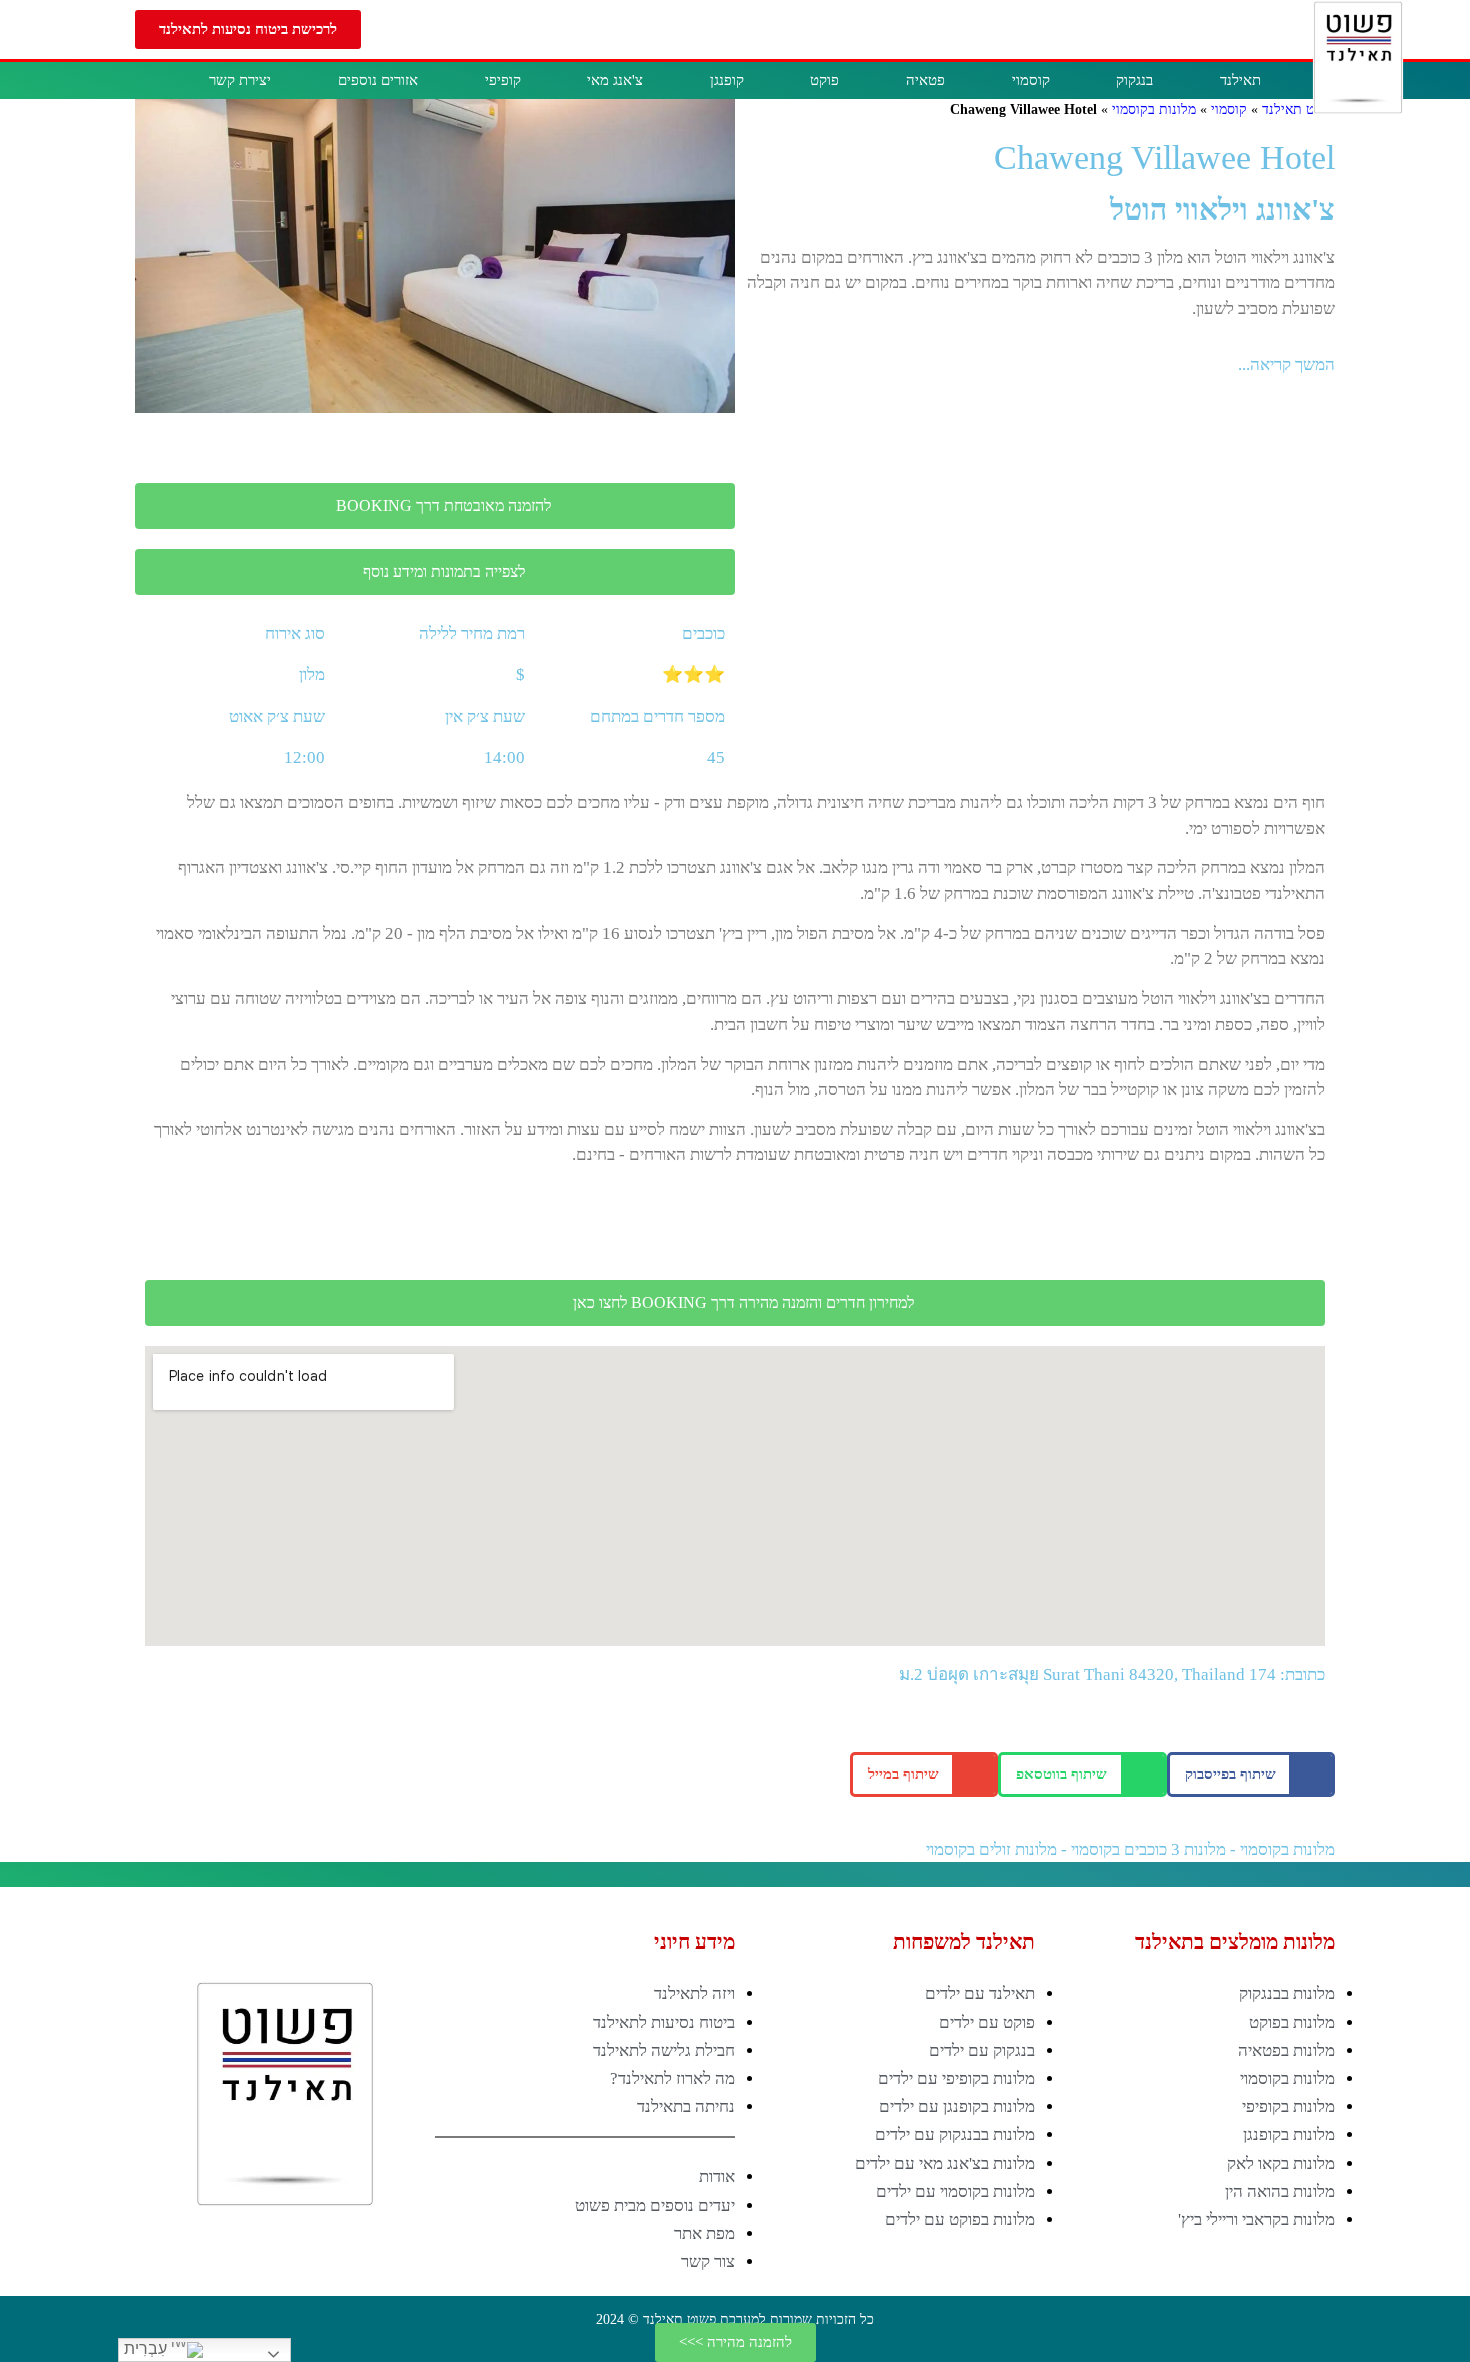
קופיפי (503, 80)
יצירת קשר (240, 80)
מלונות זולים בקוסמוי (991, 1849)
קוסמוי (1031, 80)
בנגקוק (1134, 80)
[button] (248, 29)
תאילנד (1240, 80)
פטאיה (925, 80)
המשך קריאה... (1286, 364)
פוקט (824, 80)
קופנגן (727, 80)
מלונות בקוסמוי (1154, 109)
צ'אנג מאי (615, 80)
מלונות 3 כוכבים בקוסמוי (1148, 1849)
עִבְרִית (147, 2348)
